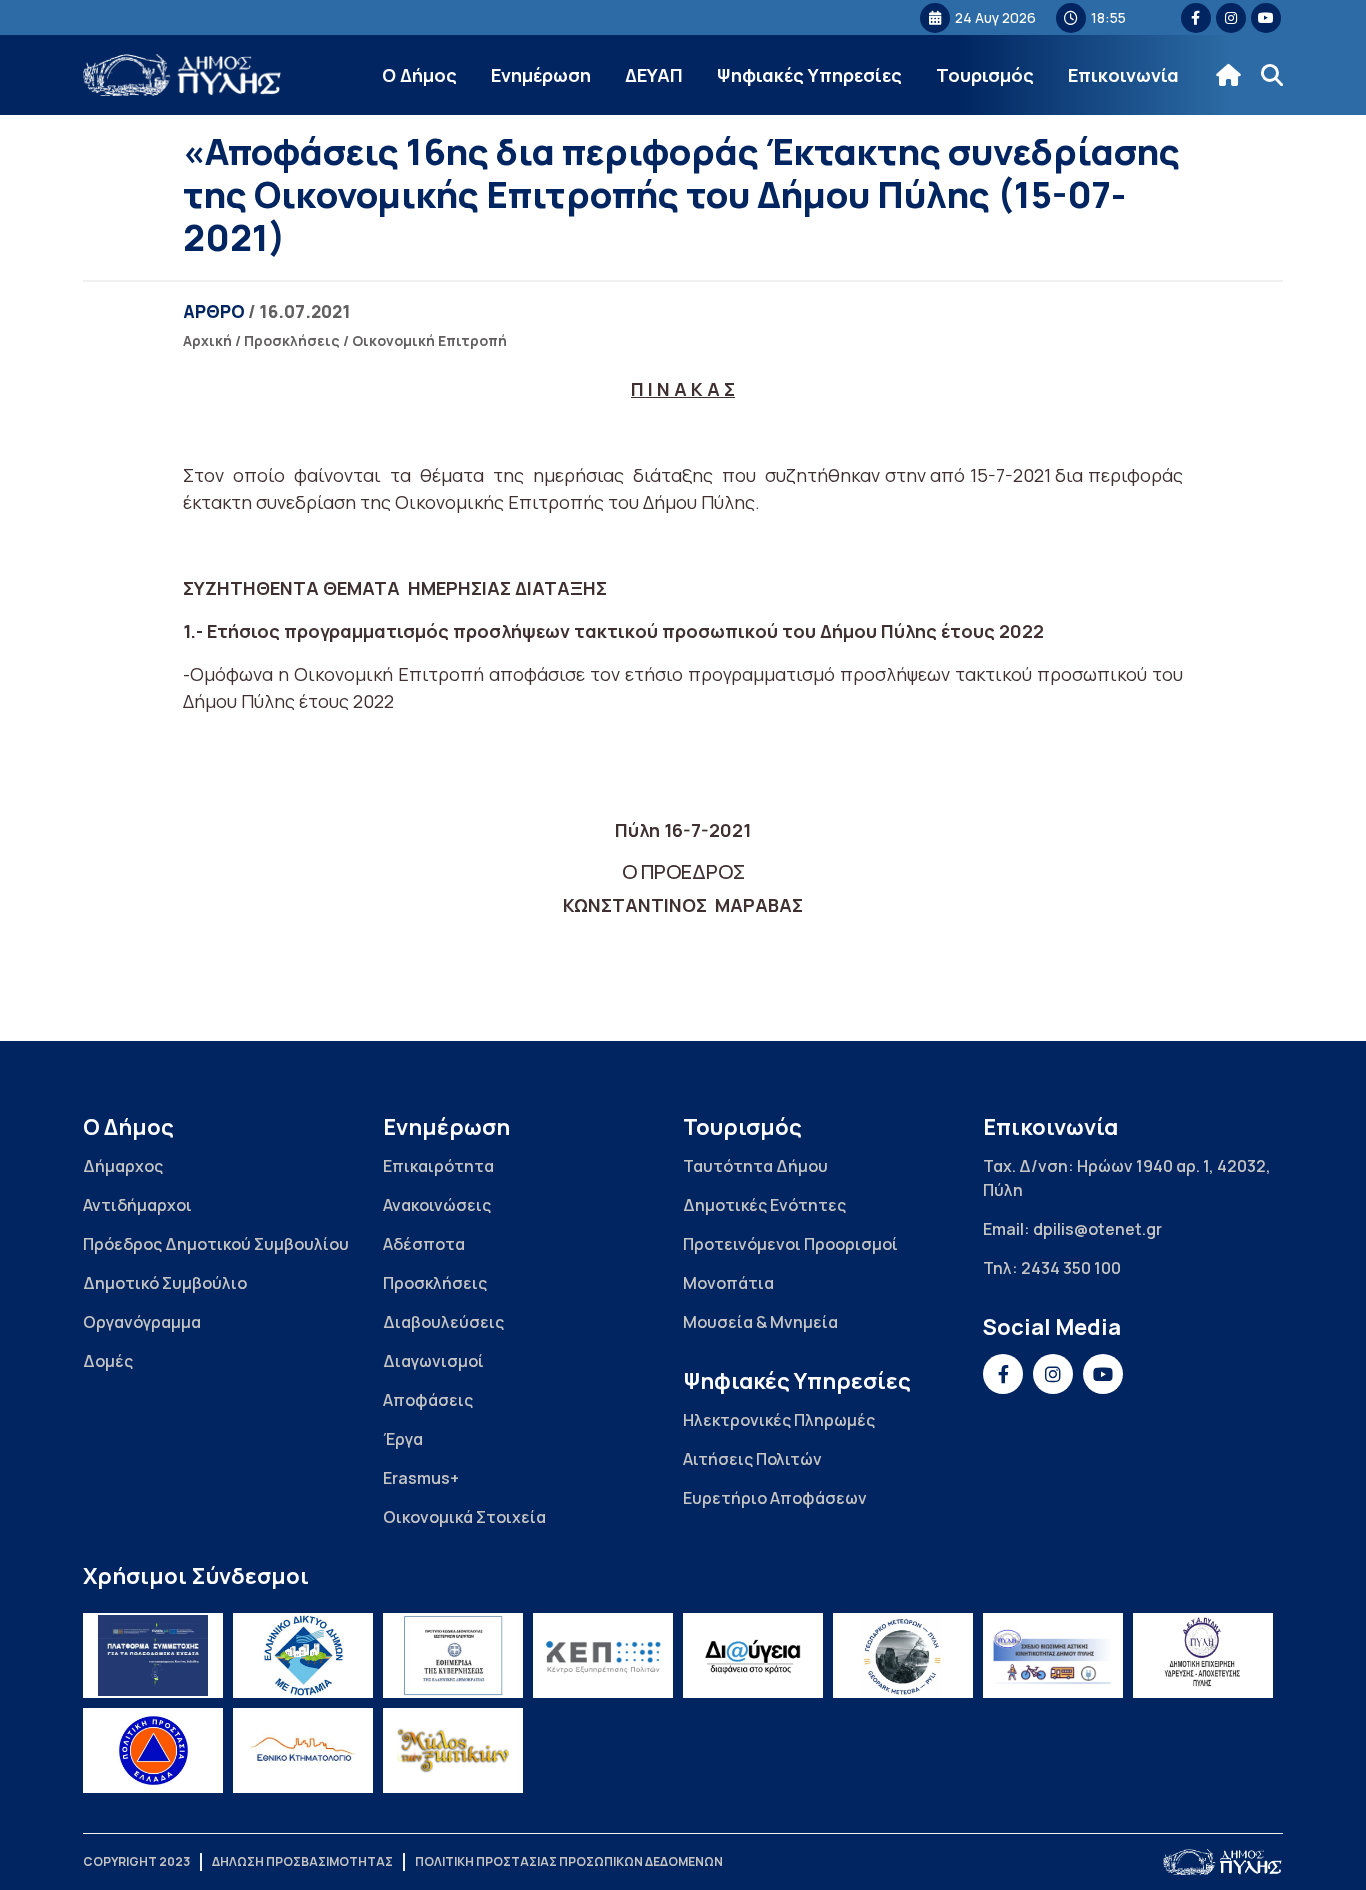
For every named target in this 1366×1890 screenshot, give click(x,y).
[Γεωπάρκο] (903, 1655)
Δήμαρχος (123, 1166)
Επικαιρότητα (438, 1166)
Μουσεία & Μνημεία (760, 1322)
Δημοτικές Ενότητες (764, 1205)
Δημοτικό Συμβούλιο (165, 1283)
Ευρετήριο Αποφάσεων (775, 1498)
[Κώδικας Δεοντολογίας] (453, 1655)
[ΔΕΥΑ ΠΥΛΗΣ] (1203, 1655)
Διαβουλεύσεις (443, 1322)
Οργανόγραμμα (142, 1322)
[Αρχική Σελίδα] (183, 75)
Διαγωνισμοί (433, 1361)
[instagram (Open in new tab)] (1231, 18)
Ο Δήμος (419, 75)
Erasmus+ (421, 1478)
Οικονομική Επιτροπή (429, 340)
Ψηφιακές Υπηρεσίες (809, 75)
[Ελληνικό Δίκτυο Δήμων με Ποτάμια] (303, 1655)
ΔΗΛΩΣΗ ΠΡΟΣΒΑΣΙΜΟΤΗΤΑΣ (302, 1861)
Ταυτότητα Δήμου (755, 1166)
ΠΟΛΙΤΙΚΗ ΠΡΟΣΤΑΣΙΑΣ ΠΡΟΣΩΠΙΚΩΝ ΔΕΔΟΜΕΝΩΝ (569, 1861)
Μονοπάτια (728, 1283)
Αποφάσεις (428, 1400)
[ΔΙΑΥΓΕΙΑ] (753, 1655)
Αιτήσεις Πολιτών (752, 1459)
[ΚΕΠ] (603, 1655)
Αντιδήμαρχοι (137, 1205)
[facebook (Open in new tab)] (1196, 18)
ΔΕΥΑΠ (654, 75)
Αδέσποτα (424, 1244)
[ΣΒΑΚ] (1053, 1655)
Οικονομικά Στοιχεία (464, 1517)
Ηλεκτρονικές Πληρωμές (779, 1420)
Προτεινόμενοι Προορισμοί (790, 1244)
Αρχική (207, 340)
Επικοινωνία (1123, 75)
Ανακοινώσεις (437, 1205)
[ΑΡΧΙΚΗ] (1228, 75)
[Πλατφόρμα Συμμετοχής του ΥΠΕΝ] (153, 1655)
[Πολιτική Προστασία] (153, 1750)
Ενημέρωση (541, 75)
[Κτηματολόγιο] (303, 1750)
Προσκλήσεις (292, 340)
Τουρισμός (985, 75)
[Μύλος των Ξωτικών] (453, 1750)
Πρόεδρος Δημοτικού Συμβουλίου (216, 1244)
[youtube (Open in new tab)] (1266, 18)
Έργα (403, 1439)
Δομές (108, 1361)
